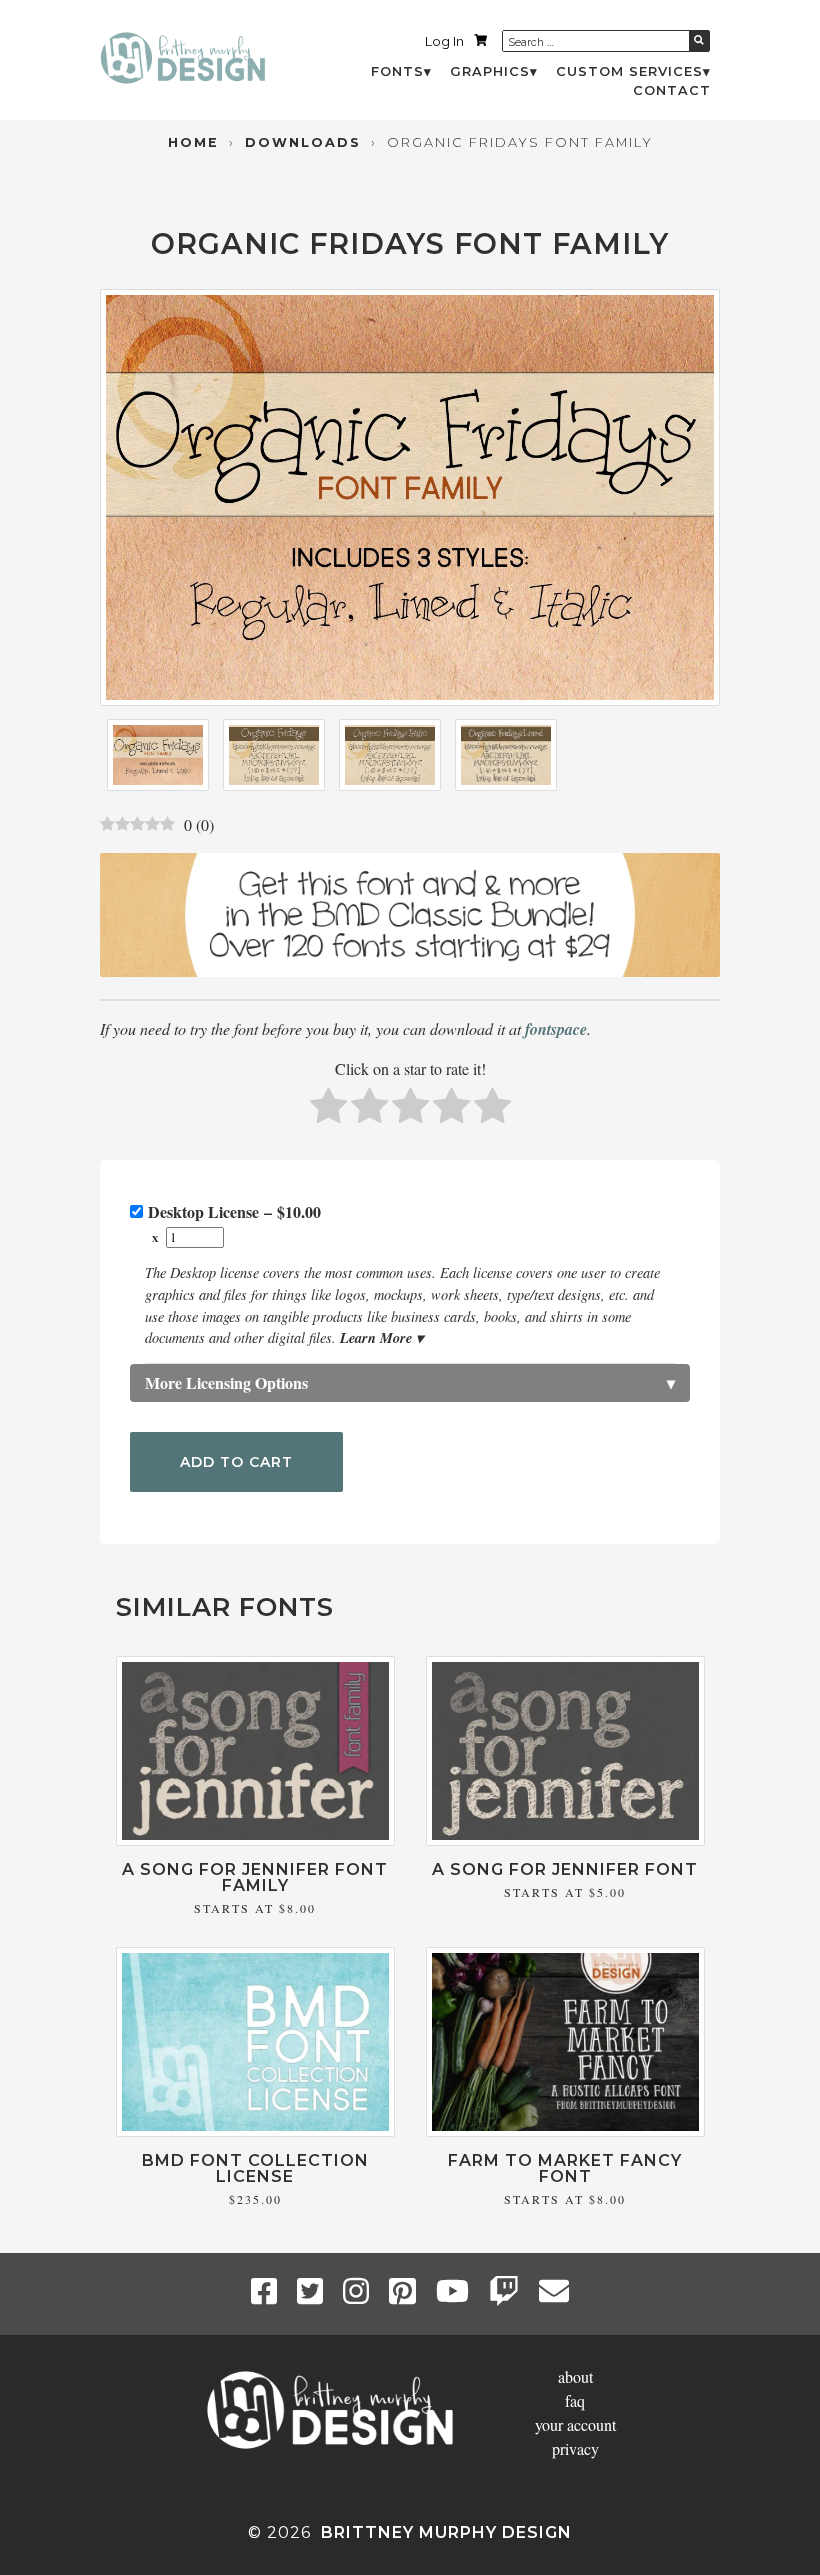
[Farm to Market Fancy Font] (565, 2130)
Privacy (575, 2448)
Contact (672, 90)
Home (193, 142)
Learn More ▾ (381, 1337)
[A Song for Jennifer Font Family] (255, 1839)
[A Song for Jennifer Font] (565, 1839)
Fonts (397, 71)
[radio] (328, 1108)
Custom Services (629, 71)
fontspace (556, 1029)
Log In (444, 41)
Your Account (575, 2424)
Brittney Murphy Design (446, 2532)
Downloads (303, 142)
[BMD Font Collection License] (255, 2130)
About (575, 2376)
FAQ (575, 2400)
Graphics (490, 71)
